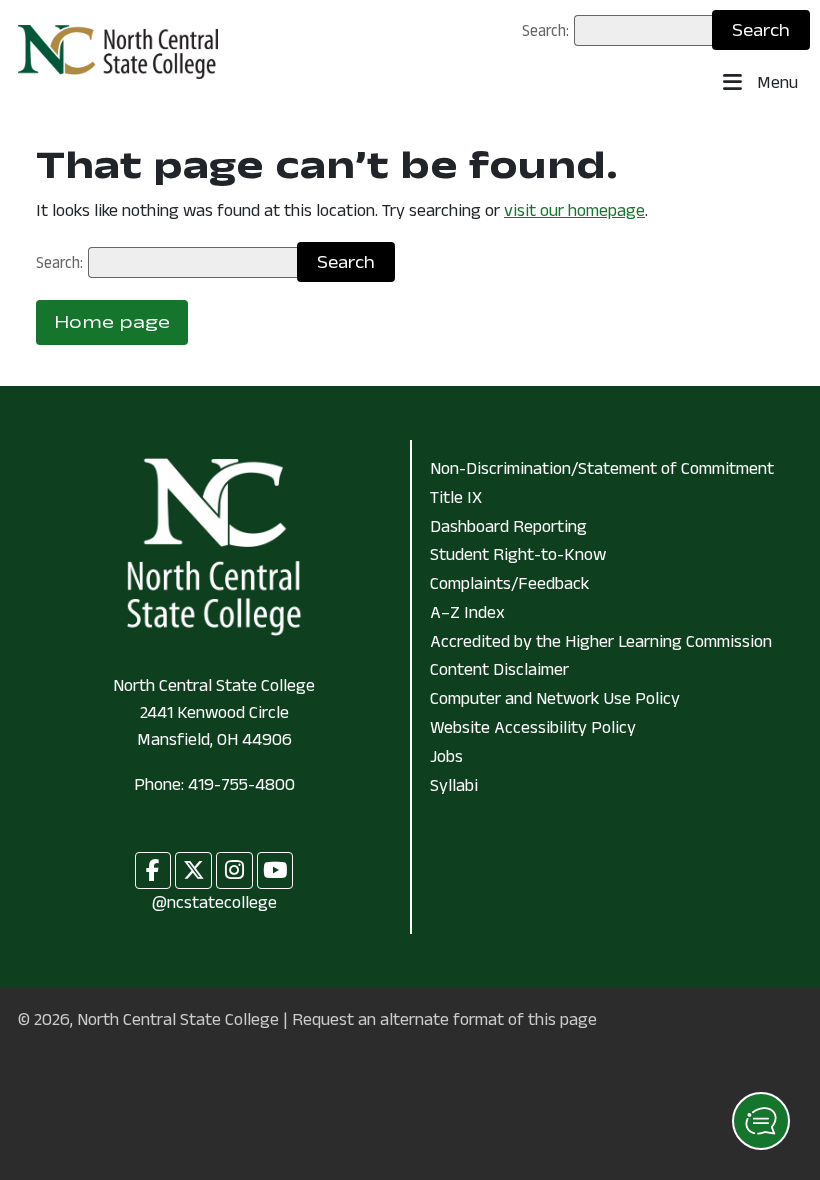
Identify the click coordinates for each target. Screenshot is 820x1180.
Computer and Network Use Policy (555, 698)
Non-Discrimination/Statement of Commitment (602, 468)
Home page (112, 322)
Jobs (446, 756)
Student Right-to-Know (518, 554)
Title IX (456, 497)
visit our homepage (574, 210)
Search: (545, 30)
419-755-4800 (241, 784)
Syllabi (454, 785)
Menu (775, 82)
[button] (761, 1121)
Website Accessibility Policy (533, 727)
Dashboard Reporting (508, 526)
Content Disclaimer (499, 669)
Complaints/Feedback (509, 583)
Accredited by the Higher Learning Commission (601, 641)
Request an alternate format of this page (444, 1019)
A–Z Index (467, 612)
